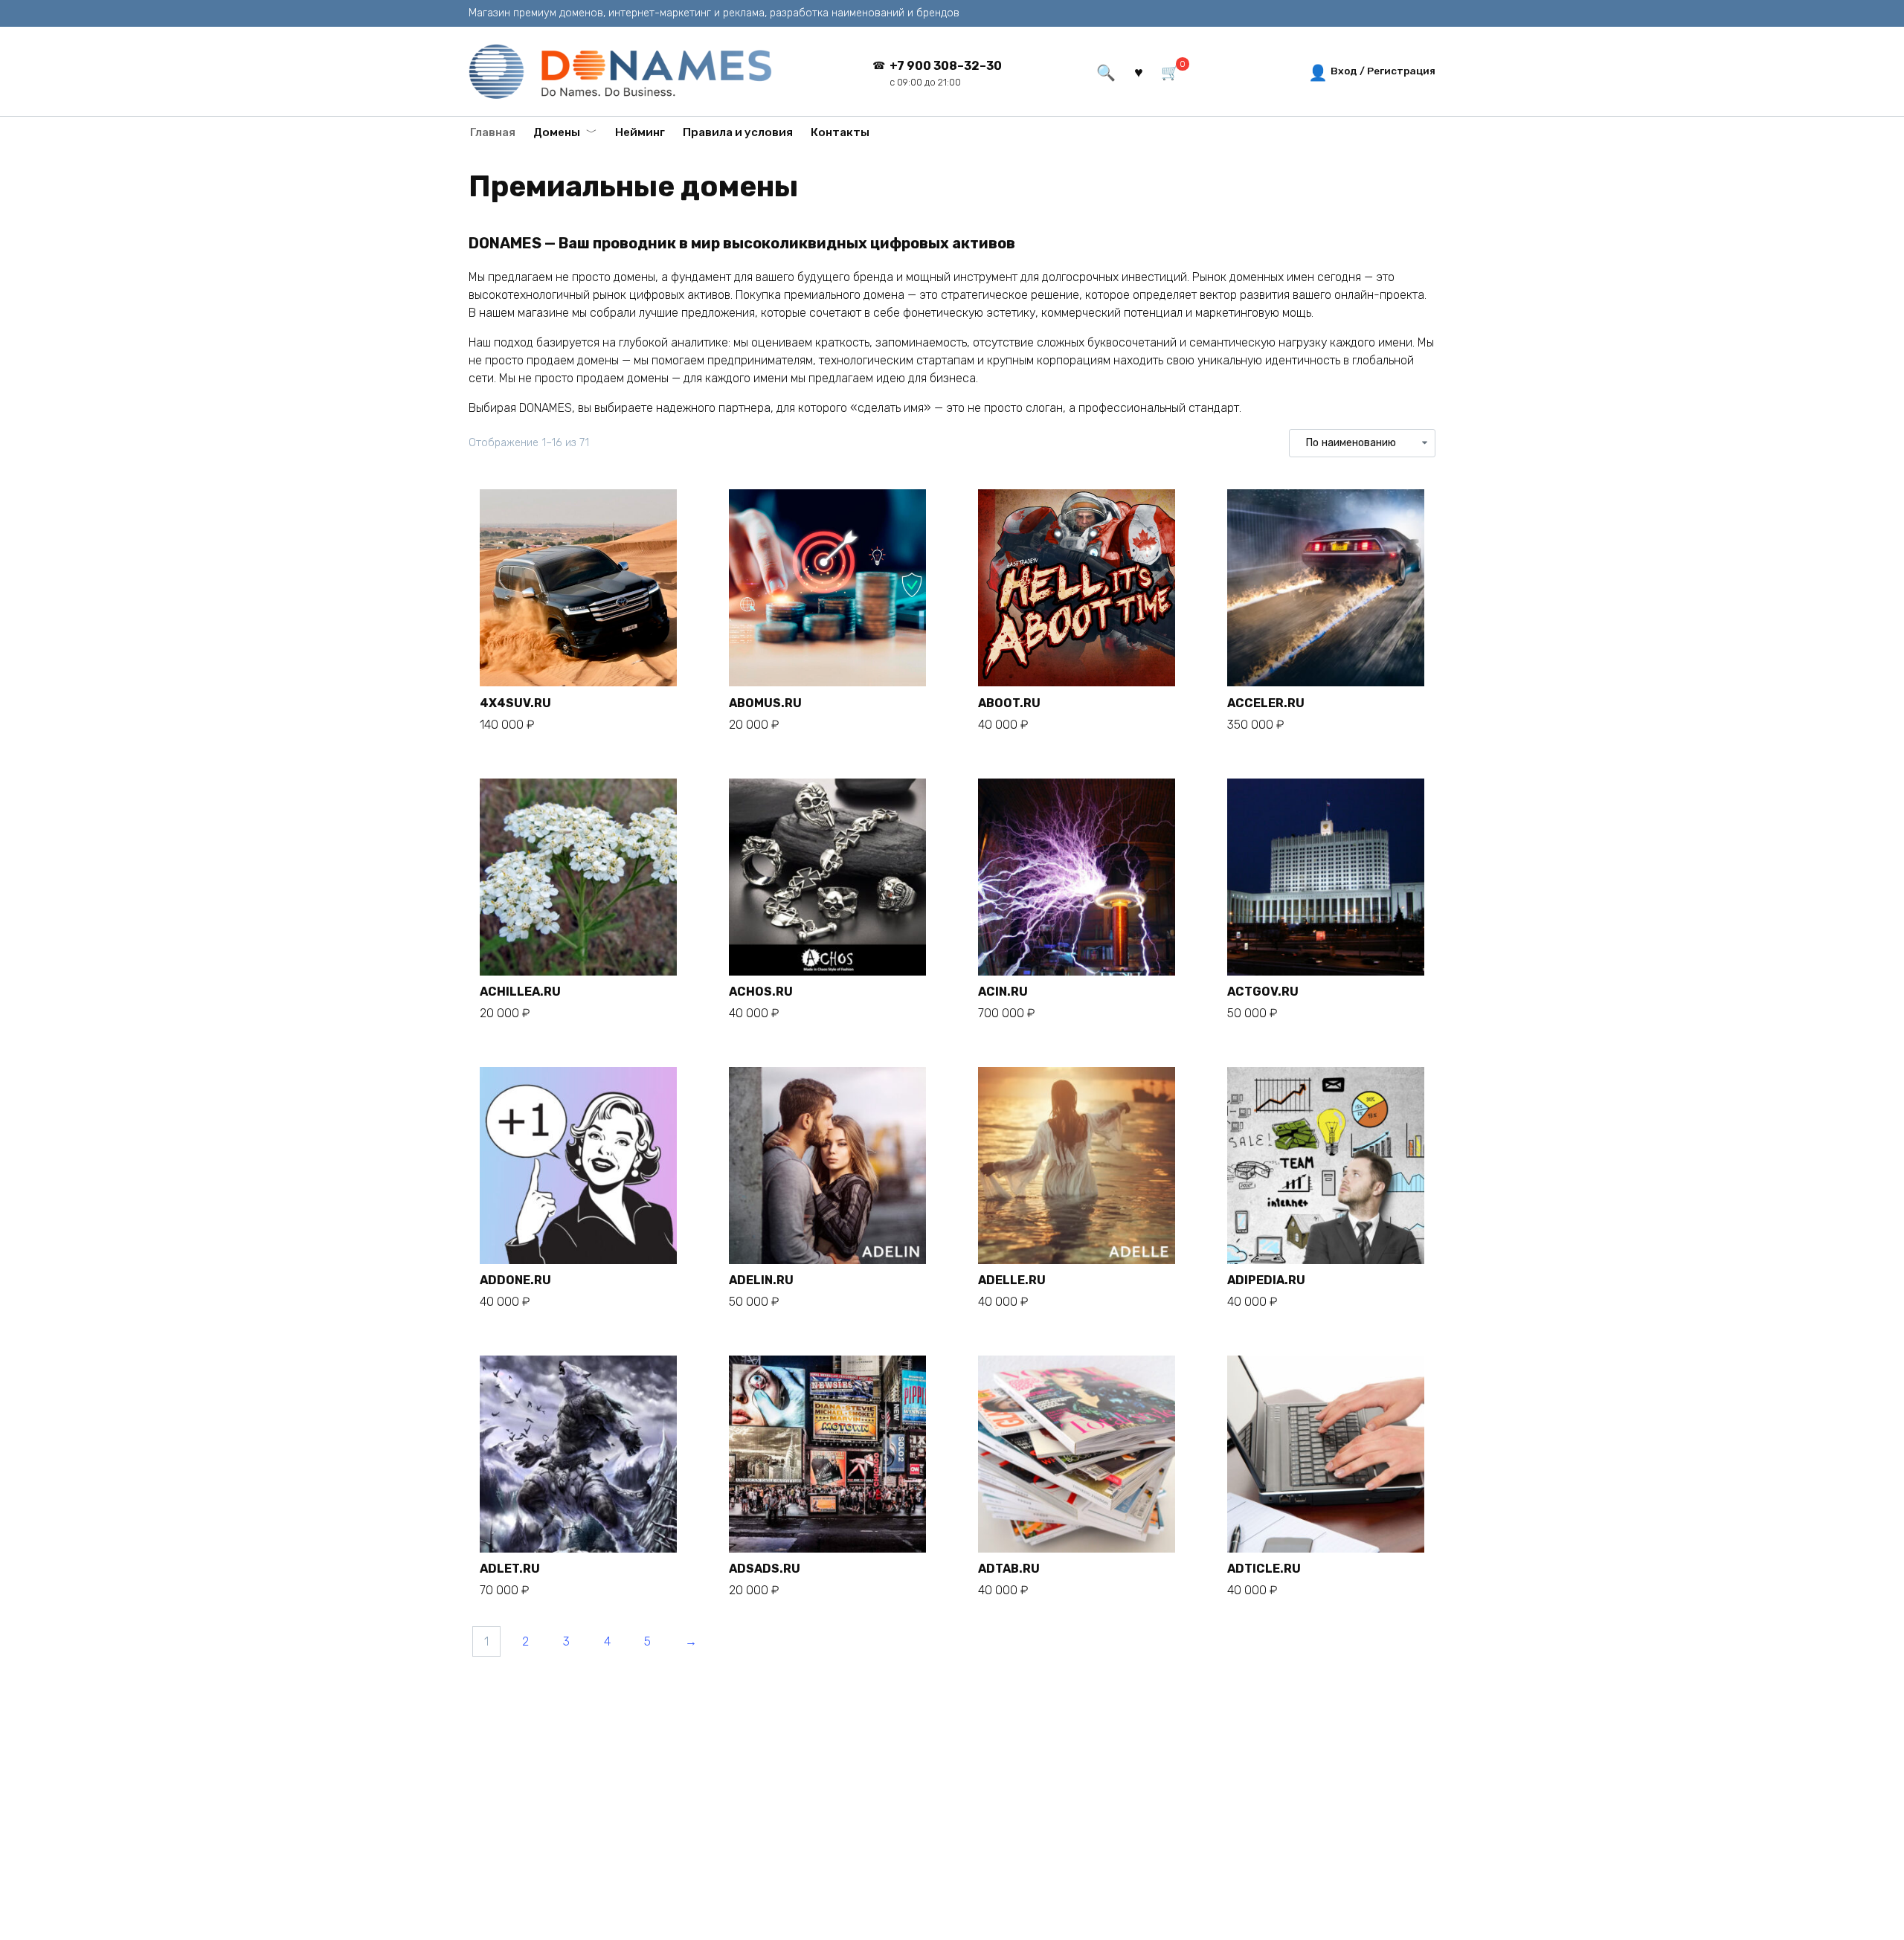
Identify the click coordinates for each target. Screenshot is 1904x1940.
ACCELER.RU (1266, 703)
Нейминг (640, 132)
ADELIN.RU (761, 1280)
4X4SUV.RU (515, 703)
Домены (557, 132)
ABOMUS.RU (765, 703)
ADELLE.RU (1012, 1280)
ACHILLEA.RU (520, 992)
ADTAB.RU (1009, 1569)
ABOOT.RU (1009, 703)
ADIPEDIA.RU (1266, 1280)
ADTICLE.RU (1264, 1569)
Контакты (840, 132)
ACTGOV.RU (1263, 992)
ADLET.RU (510, 1569)
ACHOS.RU (761, 992)
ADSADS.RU (765, 1569)
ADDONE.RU (515, 1280)
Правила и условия (738, 132)
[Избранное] (1138, 71)
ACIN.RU (1003, 992)
